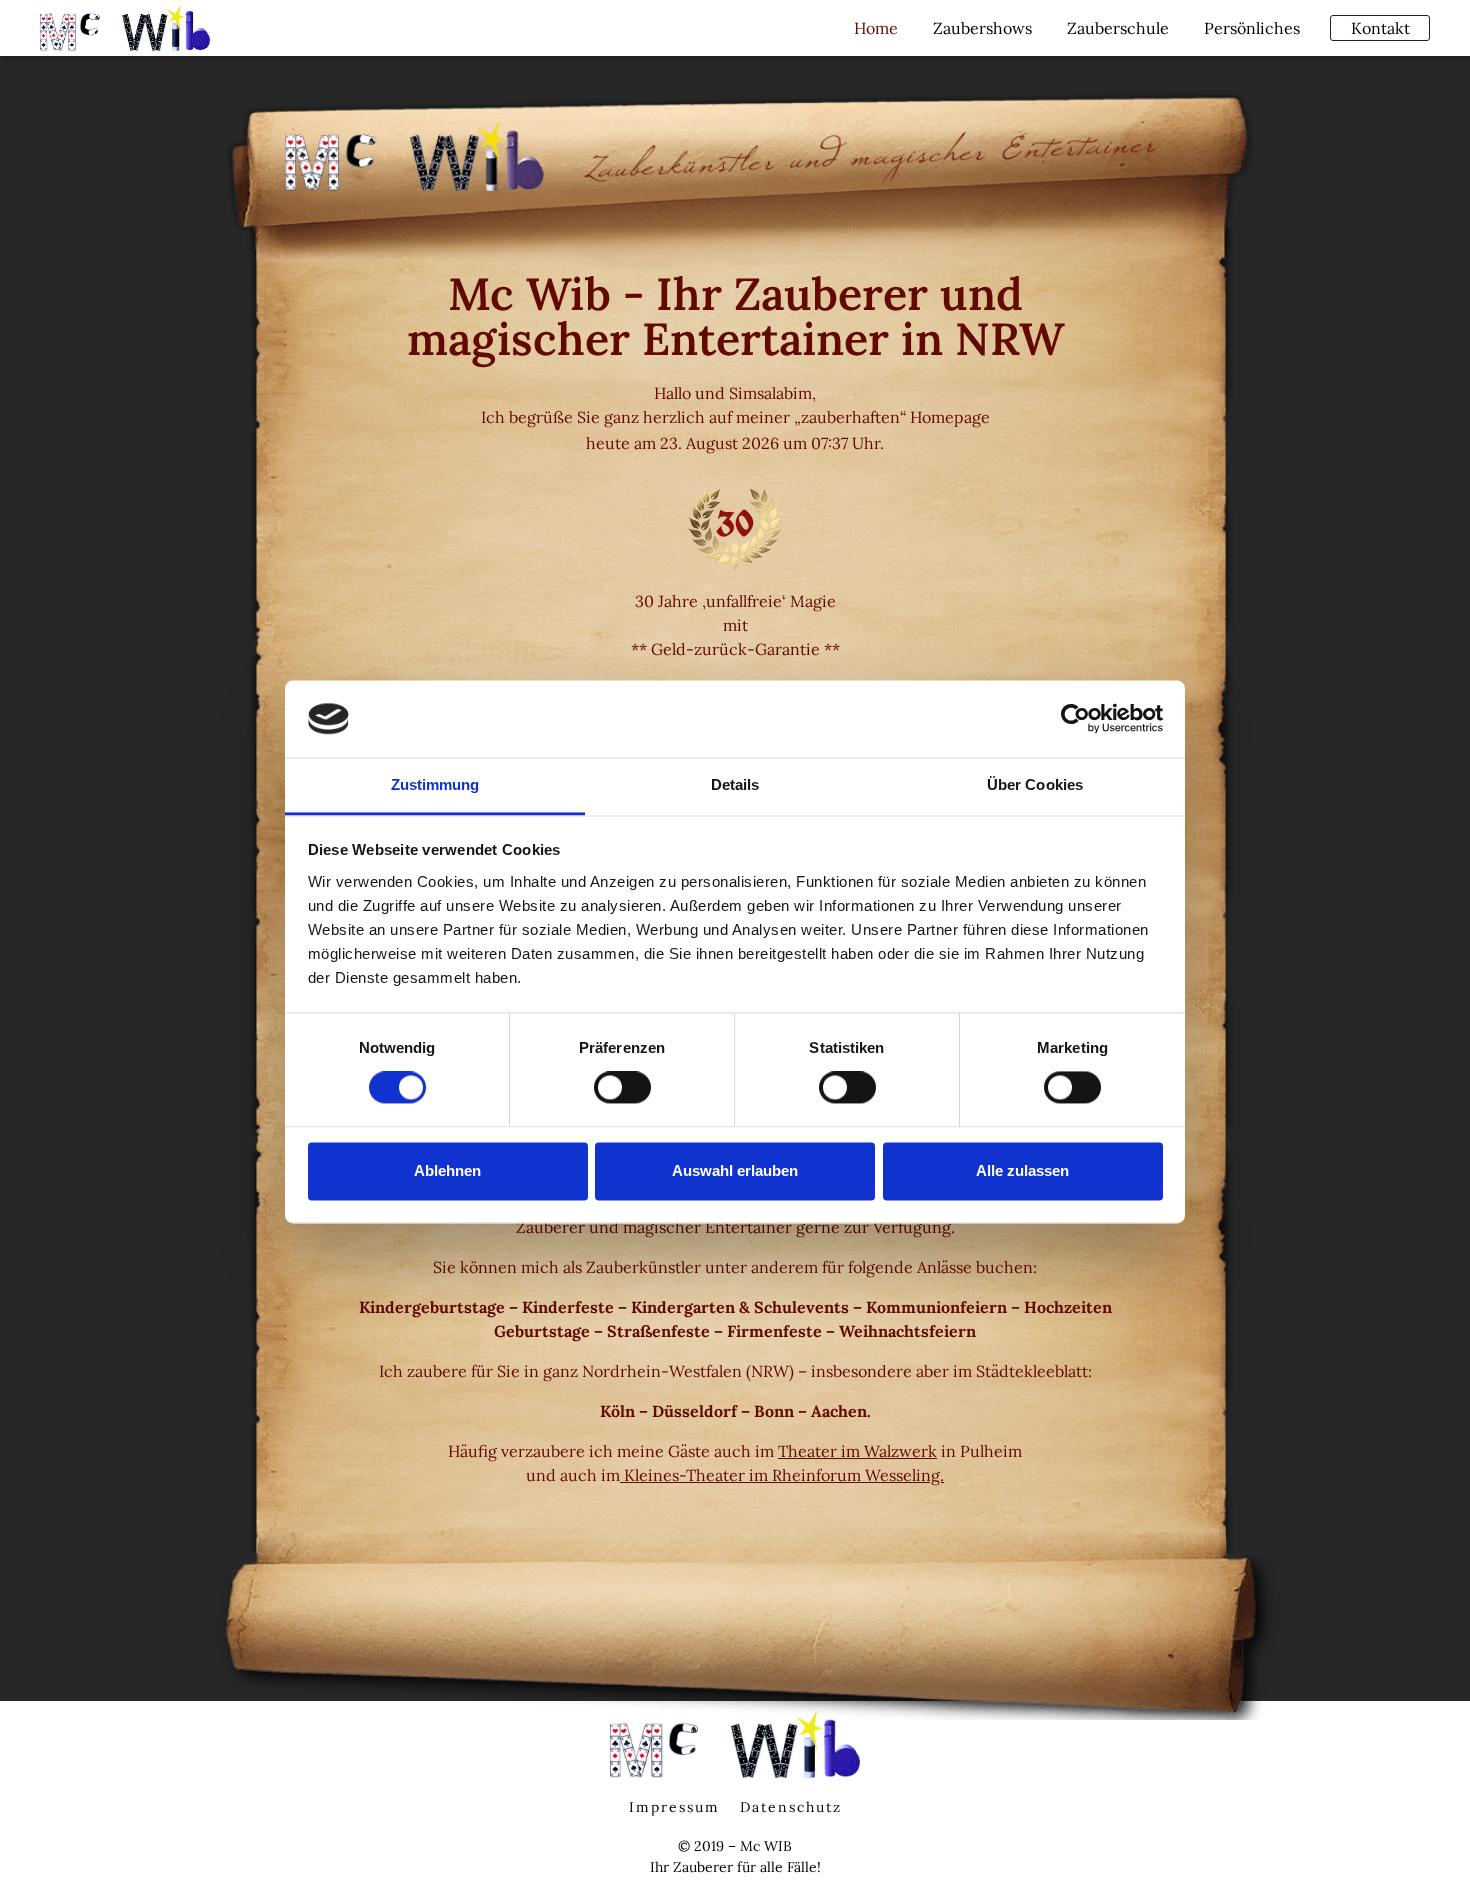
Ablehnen (447, 1170)
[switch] (622, 1088)
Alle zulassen (1022, 1170)
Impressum (674, 1807)
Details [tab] (735, 784)
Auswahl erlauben (735, 1170)
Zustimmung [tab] (435, 784)
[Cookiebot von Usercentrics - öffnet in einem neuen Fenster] (1075, 719)
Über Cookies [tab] (1035, 784)
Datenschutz (791, 1807)
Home (876, 28)
